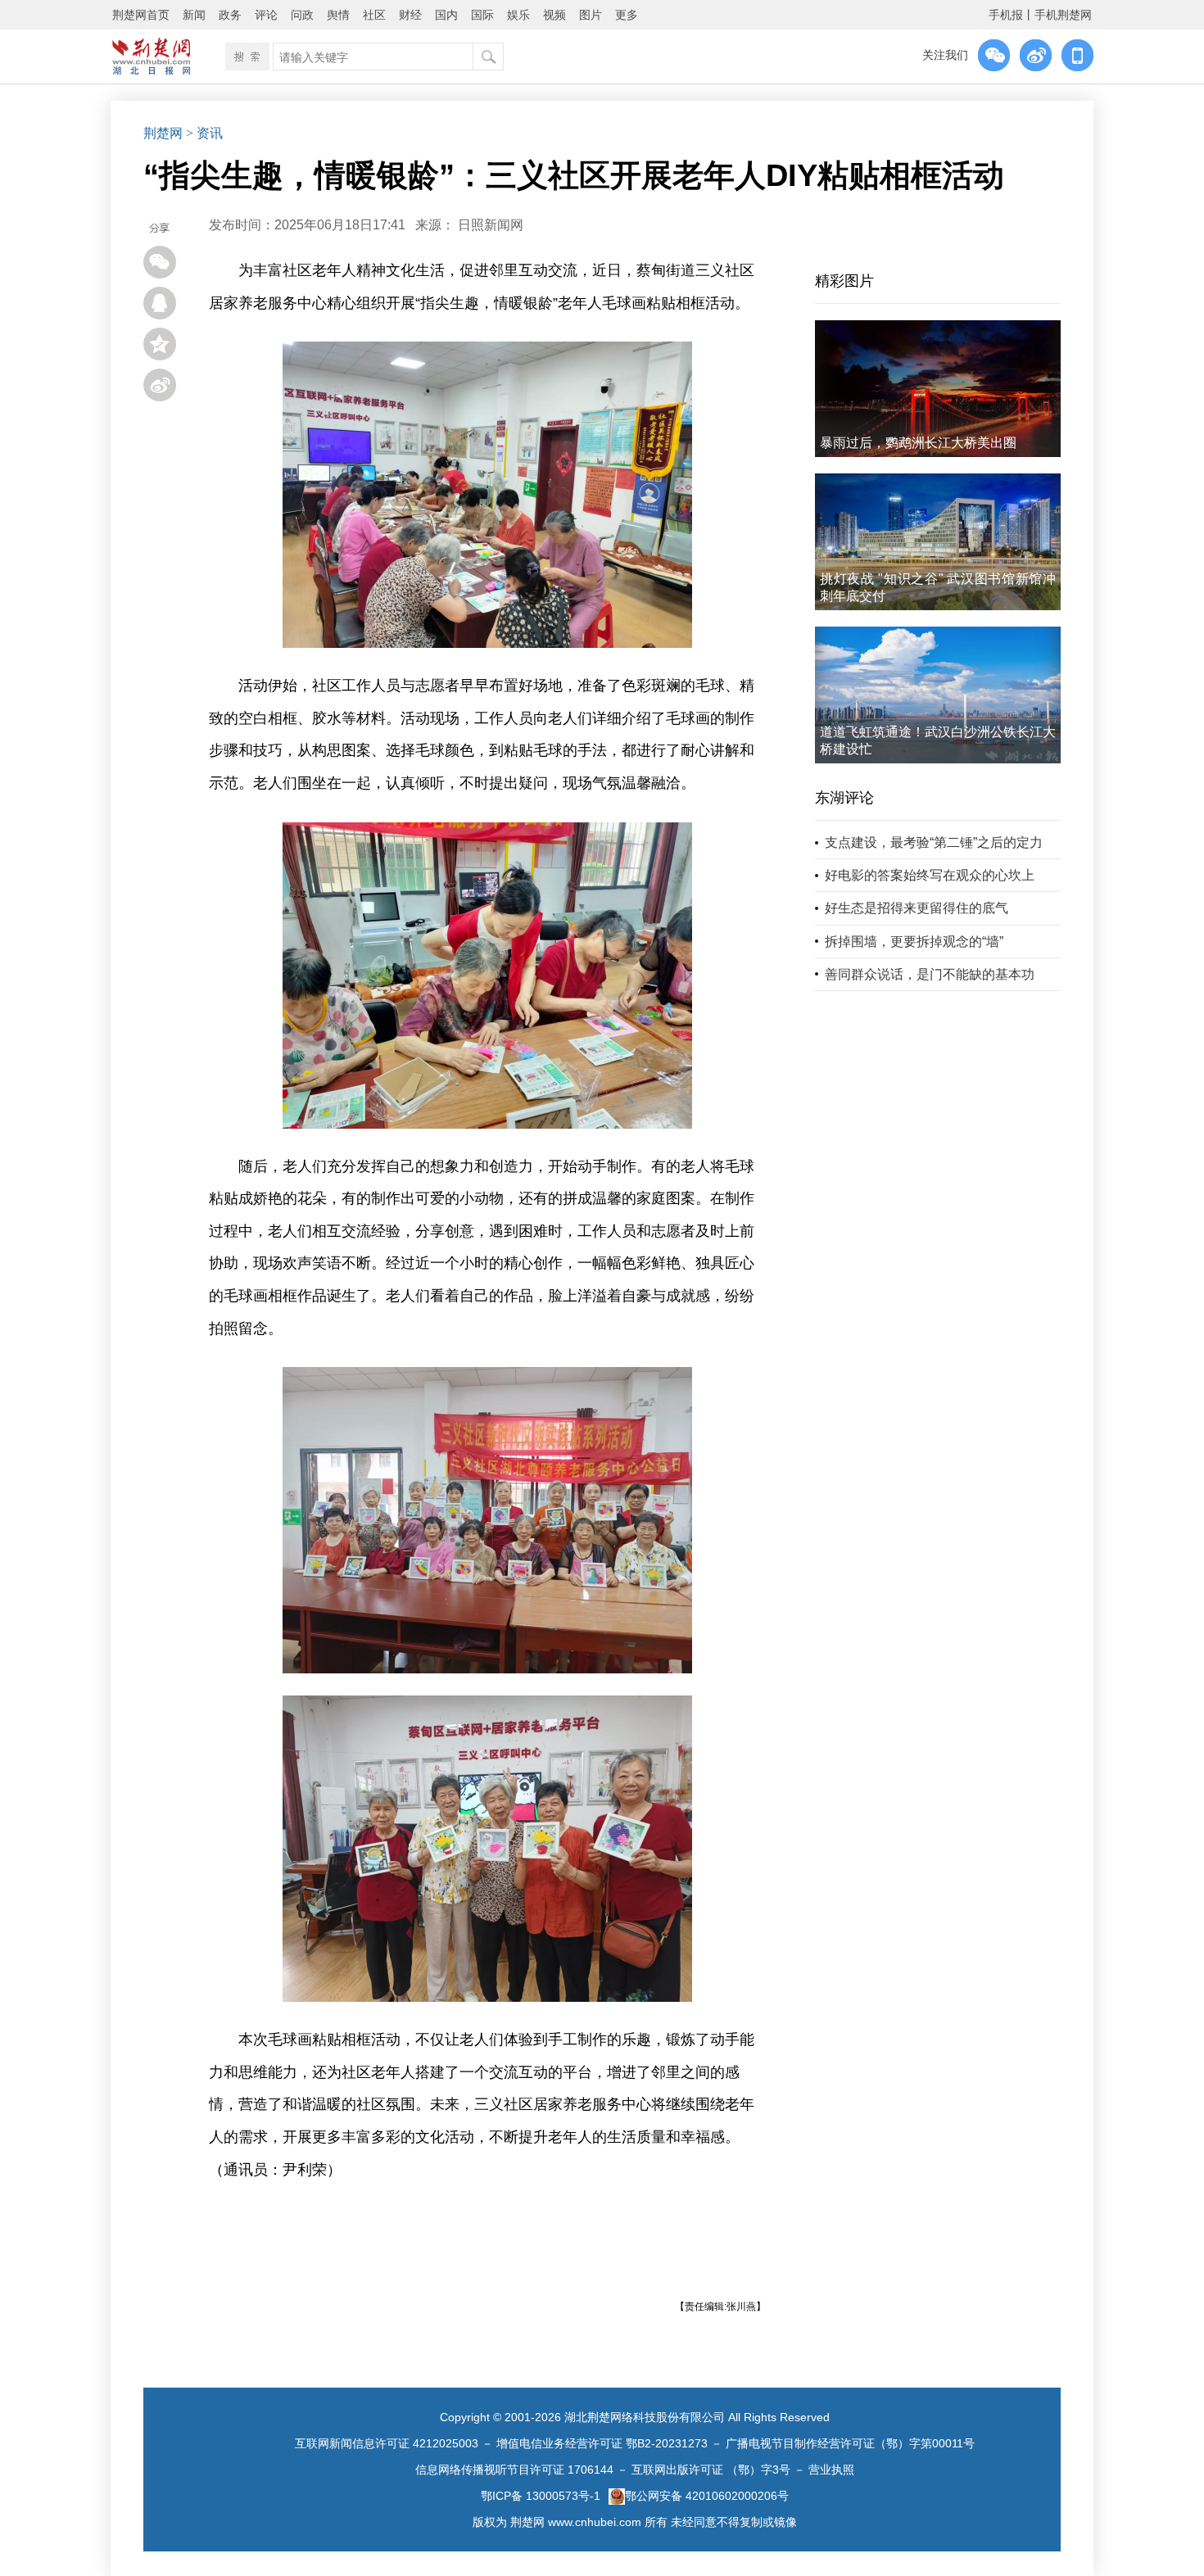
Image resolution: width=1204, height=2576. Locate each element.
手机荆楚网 (1063, 15)
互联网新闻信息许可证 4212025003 (387, 2443)
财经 (410, 15)
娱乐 (518, 15)
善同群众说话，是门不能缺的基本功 (930, 974)
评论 (266, 15)
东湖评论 (844, 798)
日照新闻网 (491, 225)
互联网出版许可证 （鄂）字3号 (711, 2470)
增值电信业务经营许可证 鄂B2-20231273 (602, 2443)
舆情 (338, 15)
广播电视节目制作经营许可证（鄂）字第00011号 (850, 2443)
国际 (482, 15)
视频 (554, 15)
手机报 (1006, 15)
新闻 (194, 15)
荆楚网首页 (141, 15)
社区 (374, 15)
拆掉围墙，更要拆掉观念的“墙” (914, 942)
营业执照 (831, 2470)
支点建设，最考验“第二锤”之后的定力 (934, 842)
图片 (591, 15)
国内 (446, 15)
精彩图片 (844, 281)
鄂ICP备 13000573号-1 (541, 2496)
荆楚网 (163, 133)
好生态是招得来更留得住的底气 (917, 908)
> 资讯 (204, 133)
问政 (302, 15)
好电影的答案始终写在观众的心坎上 (930, 875)
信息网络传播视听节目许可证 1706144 (514, 2470)
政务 (230, 15)
